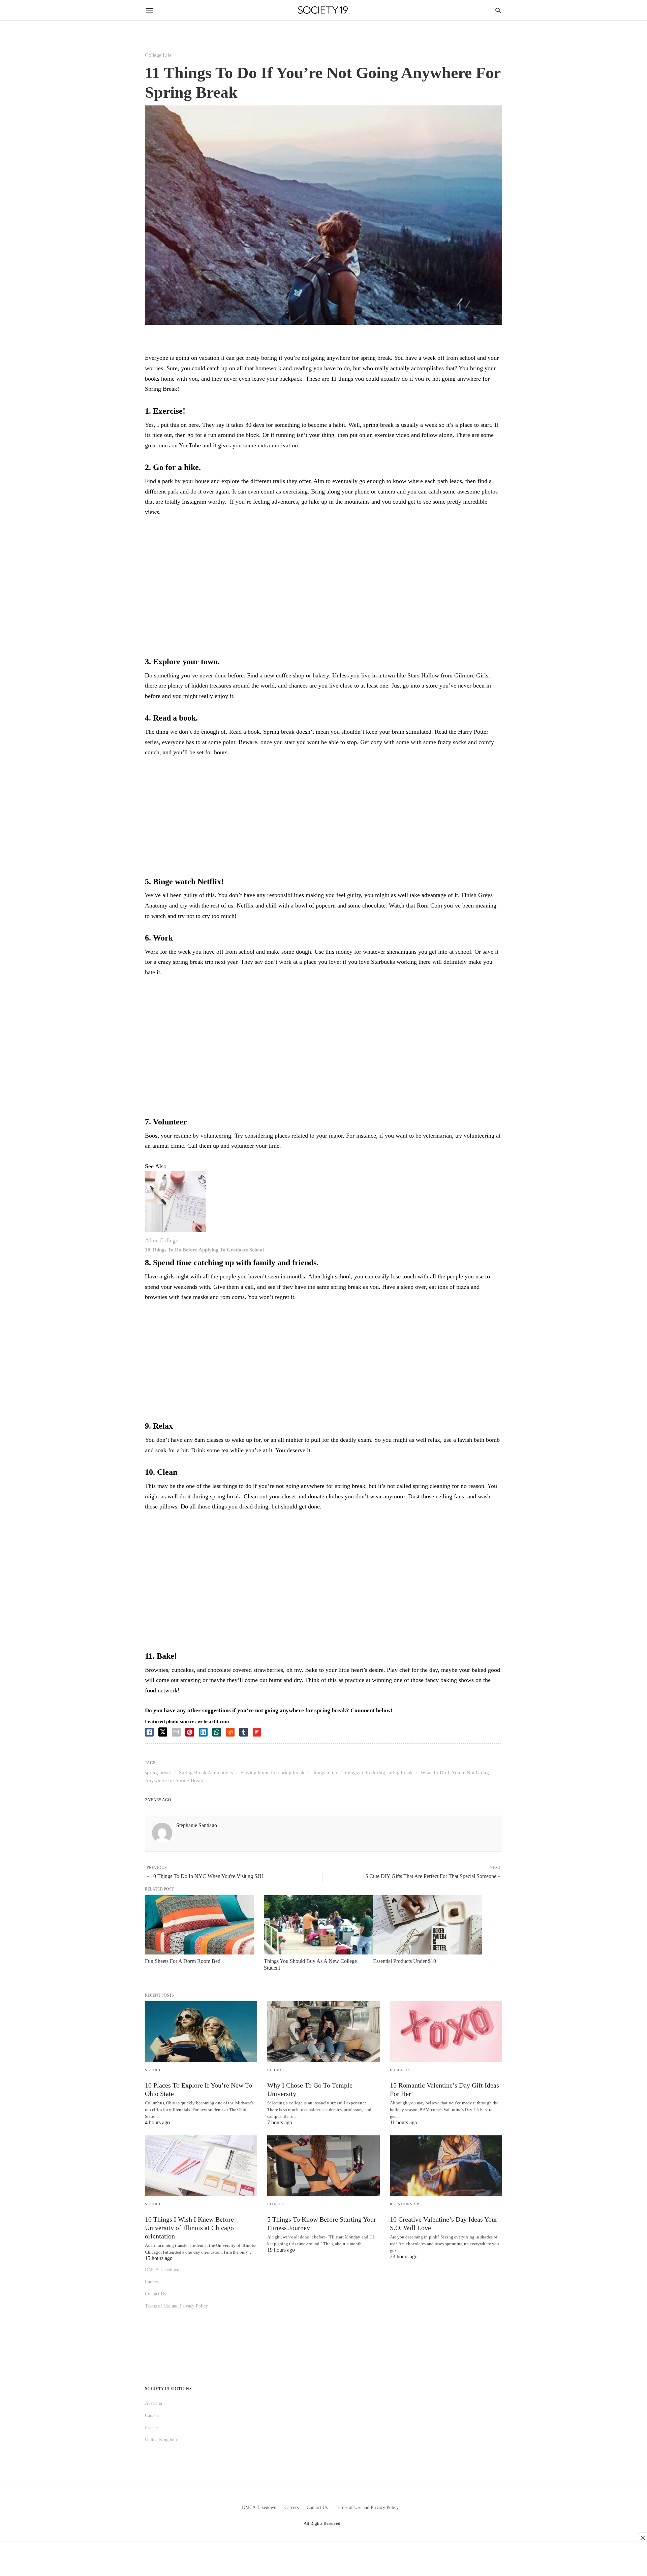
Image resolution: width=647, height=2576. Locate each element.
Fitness (276, 2204)
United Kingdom (161, 2440)
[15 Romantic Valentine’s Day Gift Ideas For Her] (446, 2032)
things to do (325, 1773)
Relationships (406, 2204)
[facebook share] (149, 1732)
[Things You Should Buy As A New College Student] (318, 1925)
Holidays (400, 2070)
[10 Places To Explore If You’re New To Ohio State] (201, 2032)
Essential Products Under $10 (405, 1961)
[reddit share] (230, 1732)
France (151, 2428)
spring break (158, 1773)
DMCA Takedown (162, 2270)
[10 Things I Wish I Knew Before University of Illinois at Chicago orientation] (201, 2166)
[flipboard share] (257, 1732)
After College (162, 1240)
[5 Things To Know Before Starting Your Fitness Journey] (323, 2166)
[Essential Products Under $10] (427, 1925)
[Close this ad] (642, 2538)
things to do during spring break (379, 1773)
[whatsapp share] (217, 1732)
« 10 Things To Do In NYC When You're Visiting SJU (205, 1876)
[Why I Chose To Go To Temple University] (323, 2032)
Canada (152, 2415)
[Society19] (323, 10)
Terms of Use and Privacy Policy (176, 2306)
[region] (323, 578)
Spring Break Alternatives (206, 1773)
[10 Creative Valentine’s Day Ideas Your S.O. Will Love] (446, 2166)
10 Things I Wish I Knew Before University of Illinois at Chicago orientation (189, 2228)
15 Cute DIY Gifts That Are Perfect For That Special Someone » (432, 1876)
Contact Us (155, 2294)
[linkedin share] (203, 1732)
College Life (158, 55)
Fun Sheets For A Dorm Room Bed (183, 1961)
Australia (153, 2403)
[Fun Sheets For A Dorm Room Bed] (199, 1925)
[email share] (176, 1732)
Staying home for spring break (273, 1773)
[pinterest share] (190, 1732)
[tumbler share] (244, 1732)
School (153, 2070)
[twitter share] (163, 1732)
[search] (498, 10)
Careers (152, 2282)
